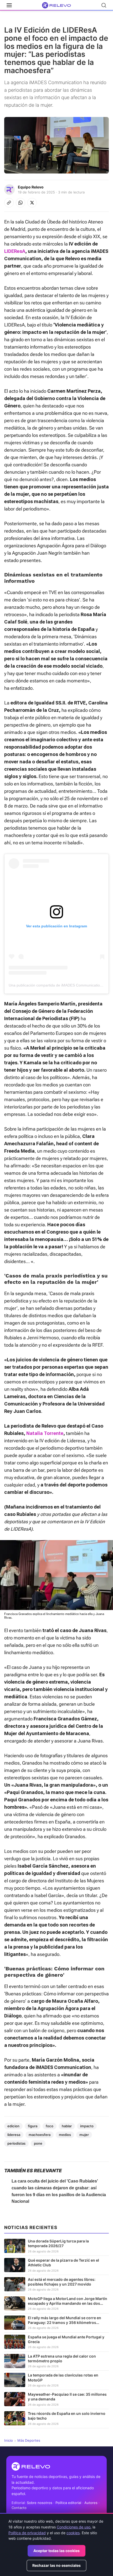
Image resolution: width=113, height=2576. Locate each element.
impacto (87, 2126)
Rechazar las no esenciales (56, 2565)
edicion (13, 2126)
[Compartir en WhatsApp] (20, 203)
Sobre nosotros (40, 2503)
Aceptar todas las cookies (56, 2551)
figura (33, 2126)
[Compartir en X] (32, 203)
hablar (67, 2126)
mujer (84, 2135)
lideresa (14, 2135)
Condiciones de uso (74, 2527)
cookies (73, 2533)
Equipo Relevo (31, 187)
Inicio (9, 2440)
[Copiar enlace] (9, 203)
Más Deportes (29, 2440)
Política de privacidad (27, 2533)
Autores (91, 2503)
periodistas (16, 2143)
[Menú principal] (9, 5)
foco (50, 2126)
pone (38, 2143)
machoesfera (40, 2135)
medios (65, 2135)
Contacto (19, 2508)
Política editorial (68, 2503)
